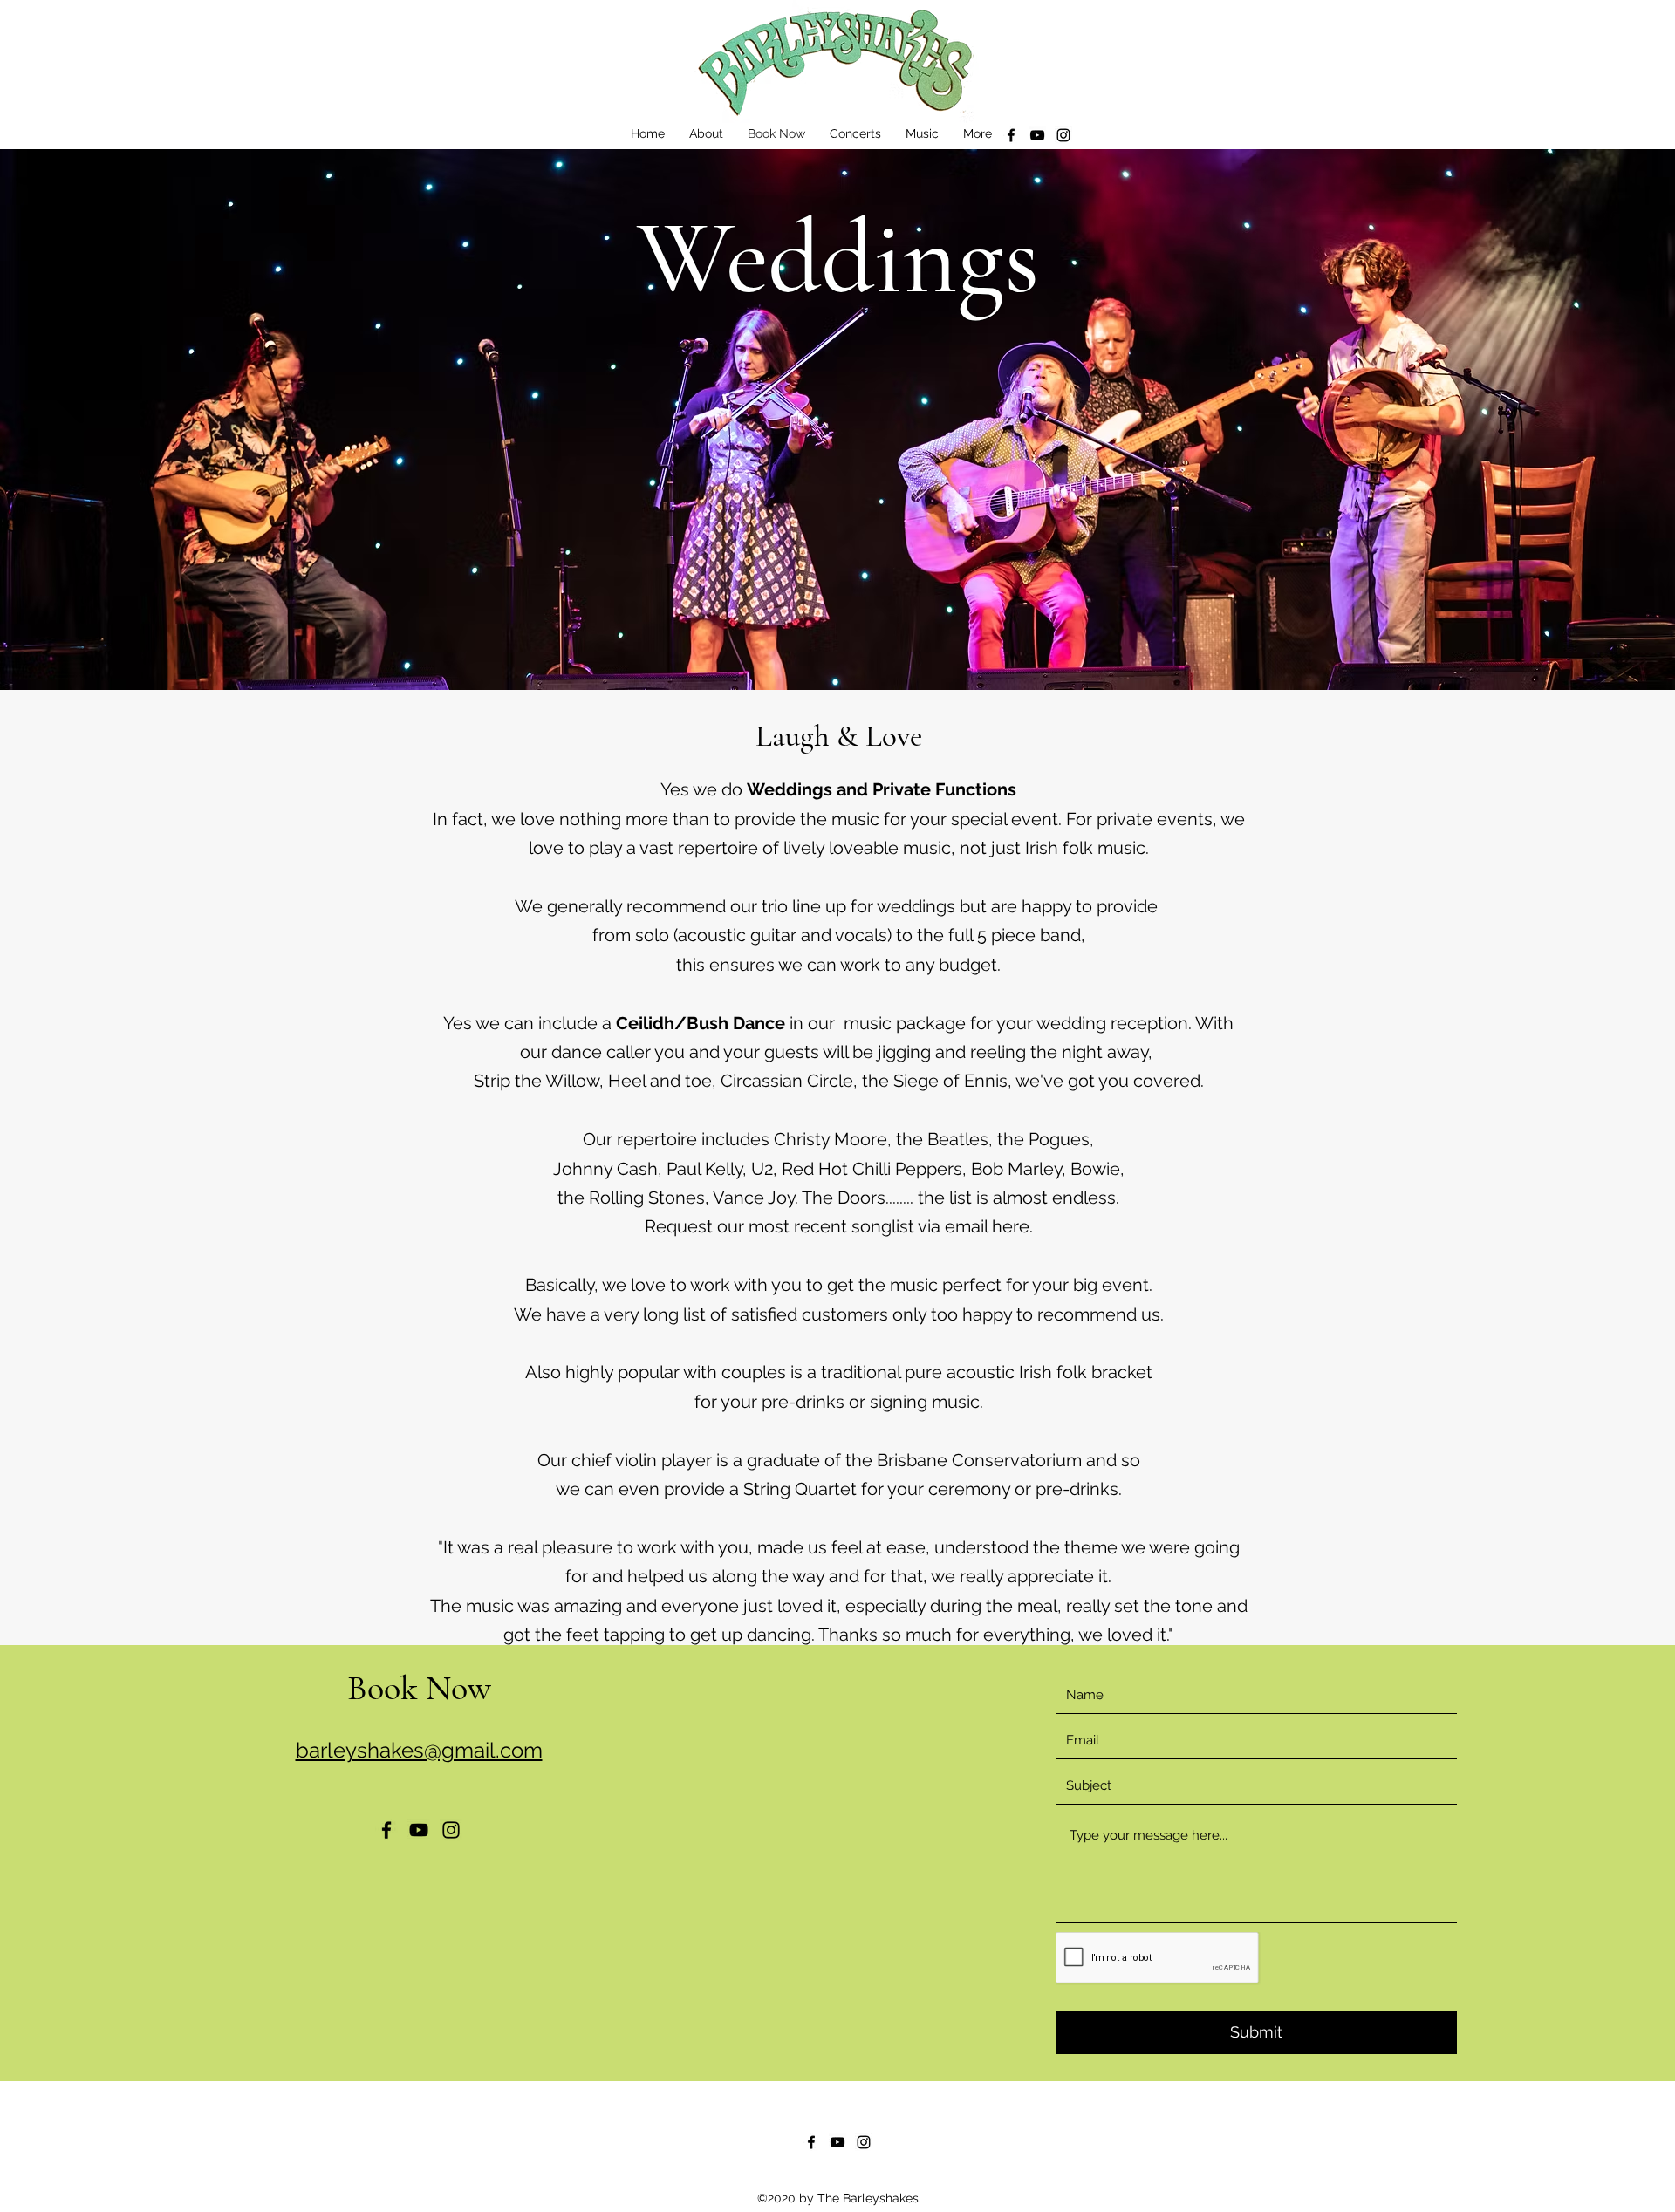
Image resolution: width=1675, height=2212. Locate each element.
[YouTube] (1037, 135)
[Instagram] (1063, 135)
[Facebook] (1011, 135)
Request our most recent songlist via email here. (839, 1226)
